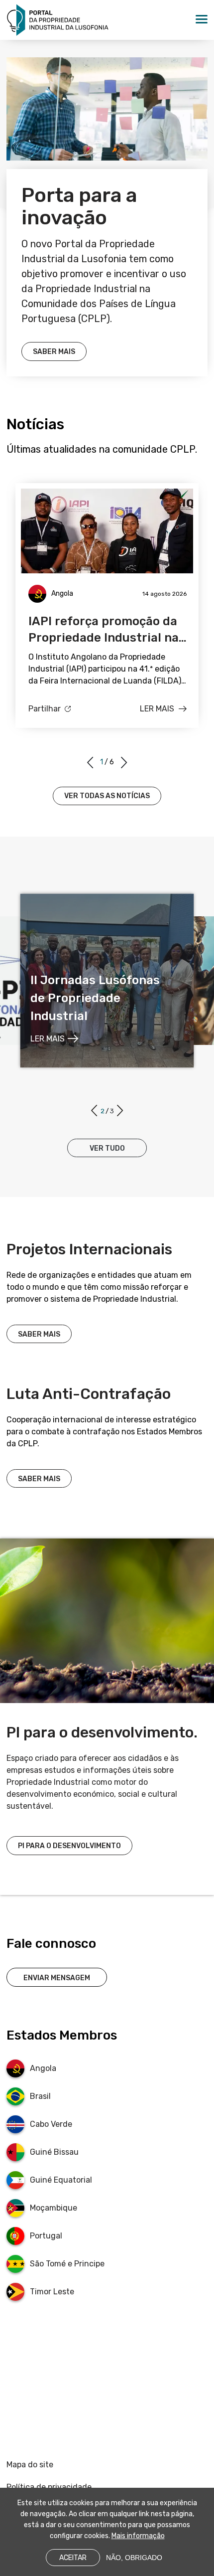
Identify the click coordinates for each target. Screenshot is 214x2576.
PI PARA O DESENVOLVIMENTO (69, 1846)
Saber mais (54, 352)
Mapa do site (30, 2465)
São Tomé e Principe (67, 2264)
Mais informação (138, 2536)
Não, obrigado (134, 2558)
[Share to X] (45, 723)
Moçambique (53, 2208)
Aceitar (73, 2558)
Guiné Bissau (54, 2152)
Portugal (46, 2236)
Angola (43, 2068)
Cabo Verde (51, 2124)
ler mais (48, 1039)
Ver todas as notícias (107, 796)
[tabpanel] (107, 605)
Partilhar (45, 709)
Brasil (40, 2096)
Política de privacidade (49, 2487)
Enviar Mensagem (57, 1978)
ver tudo (107, 1148)
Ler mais (157, 709)
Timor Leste (52, 2292)
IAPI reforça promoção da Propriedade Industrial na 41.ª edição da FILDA (104, 630)
